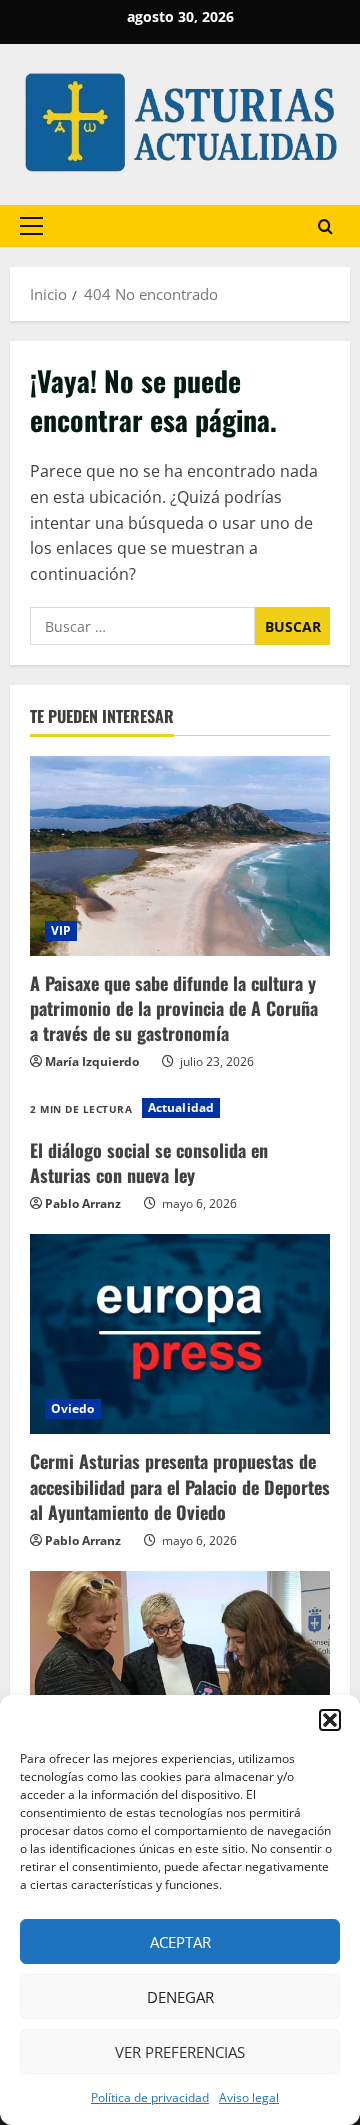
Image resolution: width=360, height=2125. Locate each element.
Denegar (180, 1997)
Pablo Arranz (83, 1203)
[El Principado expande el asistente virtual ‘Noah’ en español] (180, 1671)
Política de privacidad (150, 2097)
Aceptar (180, 1942)
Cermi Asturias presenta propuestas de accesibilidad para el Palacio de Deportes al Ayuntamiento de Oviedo (180, 1486)
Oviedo (73, 1408)
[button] (330, 1720)
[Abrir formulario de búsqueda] (325, 226)
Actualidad (181, 1107)
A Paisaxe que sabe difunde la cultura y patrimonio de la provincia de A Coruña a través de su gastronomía (174, 1008)
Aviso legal (249, 2097)
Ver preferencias (180, 2052)
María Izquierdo (92, 1061)
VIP (61, 930)
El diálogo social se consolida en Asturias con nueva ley (149, 1162)
